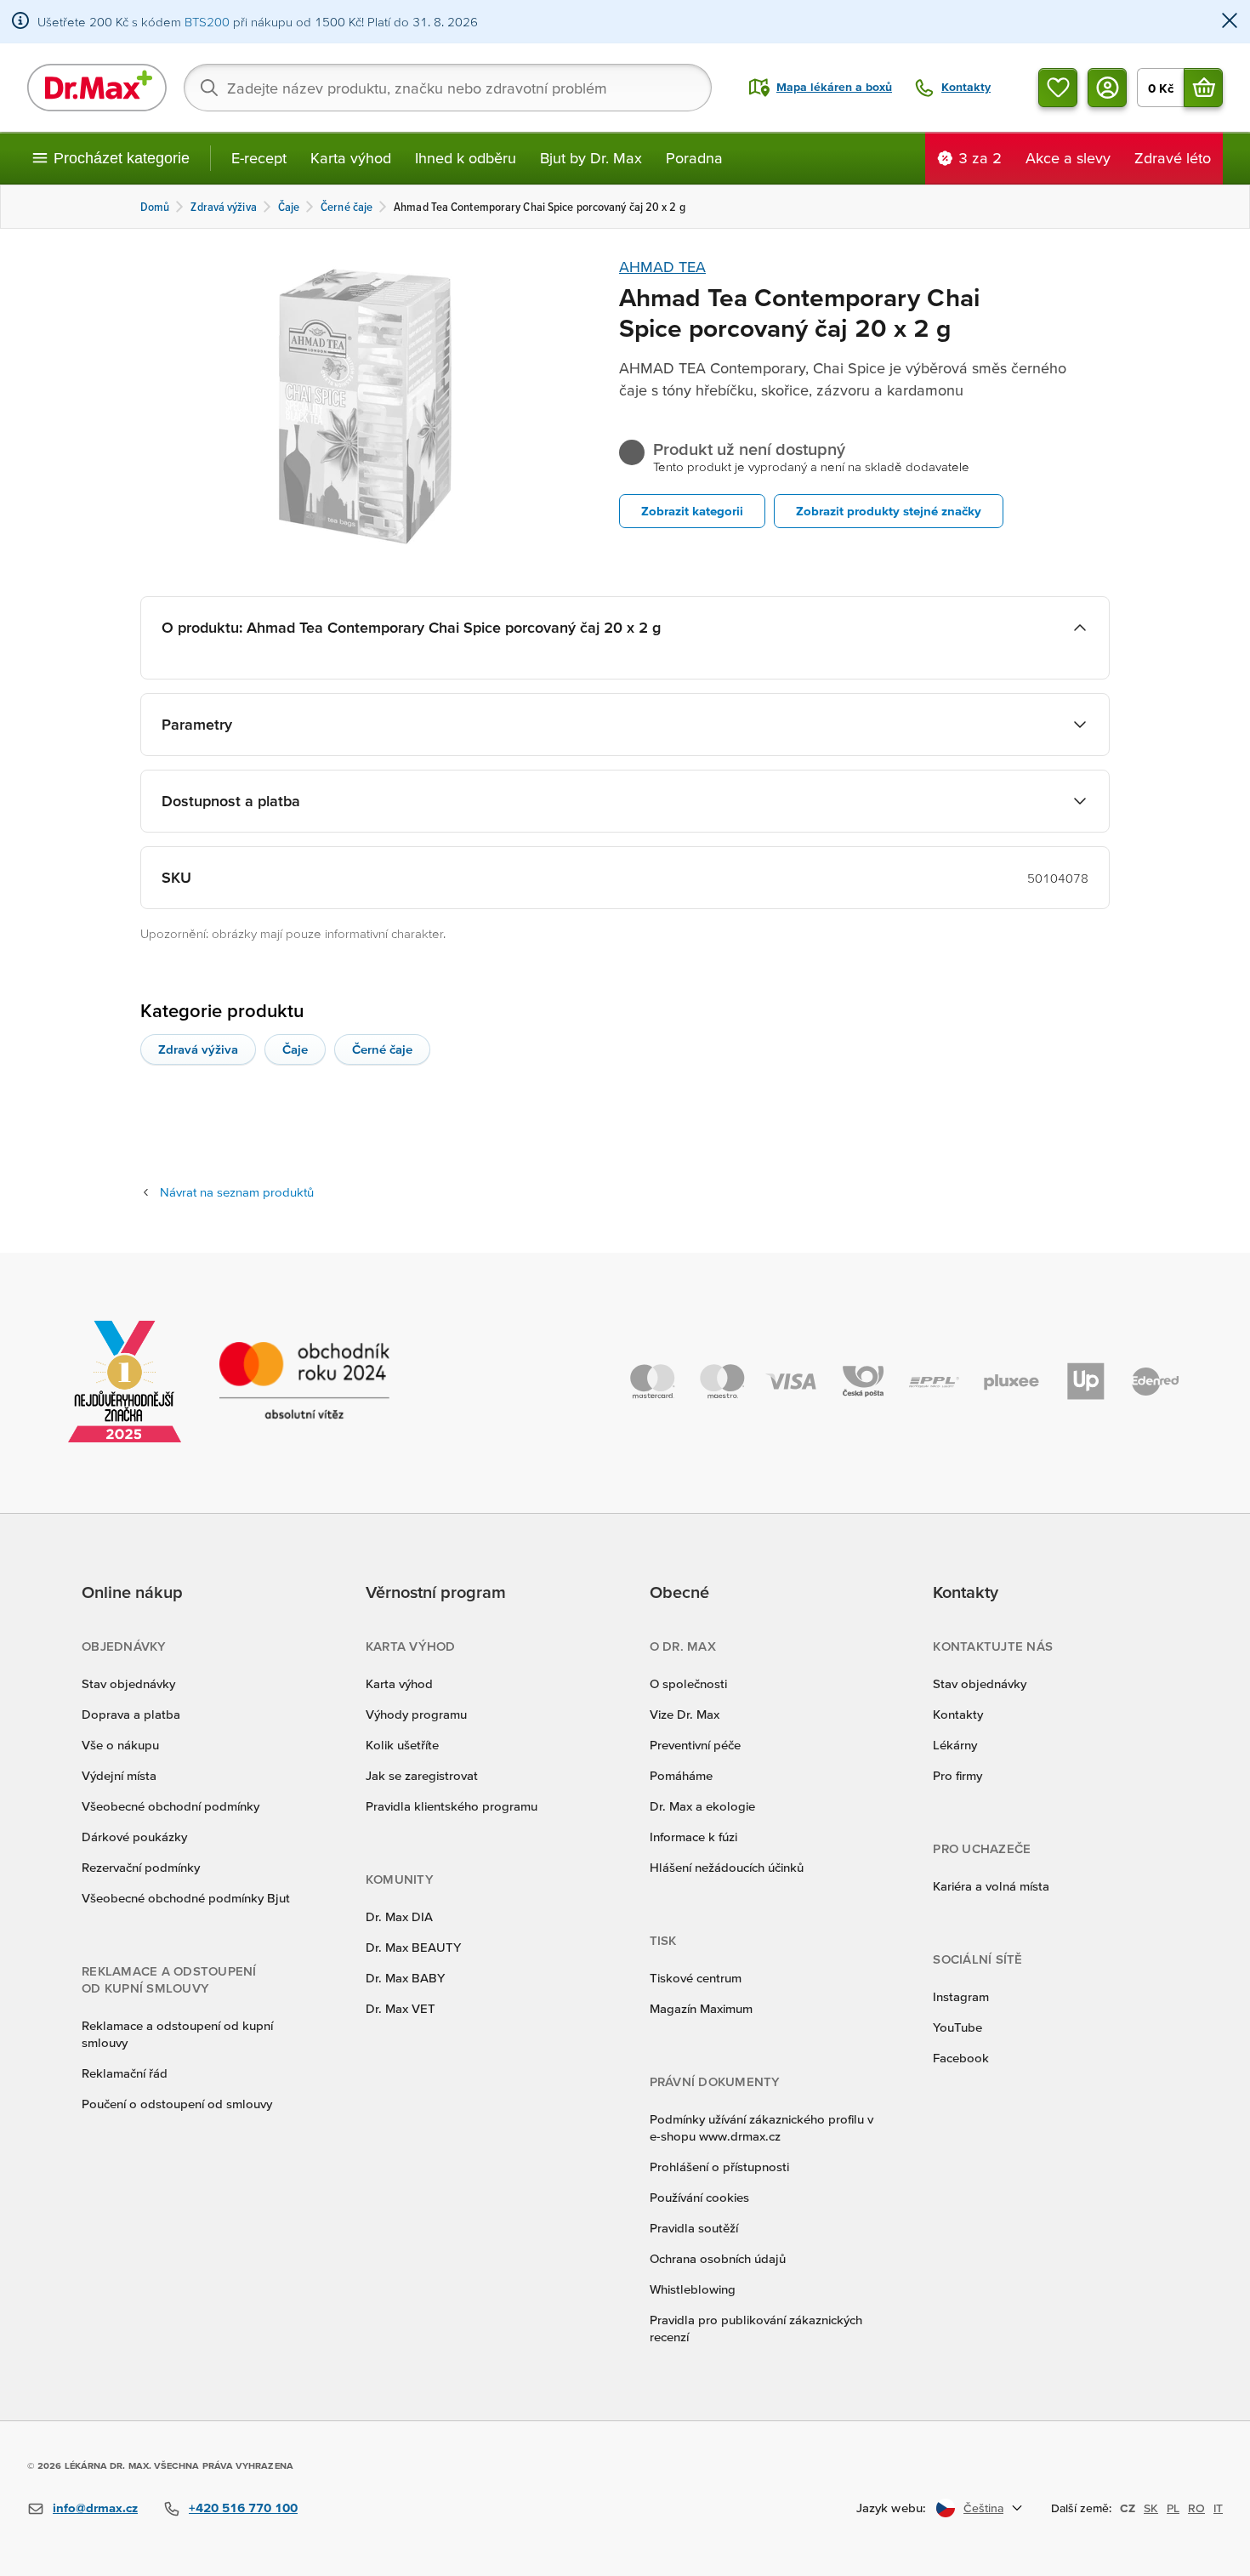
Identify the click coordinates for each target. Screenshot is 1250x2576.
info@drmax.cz (95, 2508)
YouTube (957, 2027)
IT (1218, 2508)
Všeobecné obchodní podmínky (170, 1806)
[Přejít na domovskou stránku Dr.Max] (97, 88)
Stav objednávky (128, 1683)
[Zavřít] (1230, 22)
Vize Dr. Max (685, 1714)
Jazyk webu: (891, 2508)
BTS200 (207, 22)
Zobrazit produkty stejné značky (889, 511)
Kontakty (958, 1714)
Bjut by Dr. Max (591, 158)
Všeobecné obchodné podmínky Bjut (186, 1898)
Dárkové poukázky (134, 1837)
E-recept (259, 158)
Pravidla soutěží (694, 2228)
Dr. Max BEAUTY (413, 1947)
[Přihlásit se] (1107, 88)
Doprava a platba (131, 1714)
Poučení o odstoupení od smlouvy (177, 2104)
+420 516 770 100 (243, 2508)
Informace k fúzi (693, 1837)
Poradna (694, 158)
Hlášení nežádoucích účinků (727, 1867)
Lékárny (955, 1745)
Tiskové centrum (696, 1978)
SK (1151, 2508)
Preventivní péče (695, 1745)
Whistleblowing (693, 2289)
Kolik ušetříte (402, 1745)
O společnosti (688, 1683)
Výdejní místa (119, 1775)
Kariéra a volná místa (991, 1886)
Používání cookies (699, 2197)
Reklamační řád (125, 2073)
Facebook (961, 2058)
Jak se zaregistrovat (422, 1775)
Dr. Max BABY (405, 1978)
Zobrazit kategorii (692, 511)
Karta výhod (351, 158)
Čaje (295, 1049)
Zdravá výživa (198, 1049)
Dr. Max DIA (399, 1916)
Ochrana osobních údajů (718, 2258)
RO (1196, 2508)
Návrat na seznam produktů (237, 1192)
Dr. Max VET (401, 2008)
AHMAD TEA (662, 267)
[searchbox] (448, 88)
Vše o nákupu (120, 1745)
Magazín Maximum (701, 2008)
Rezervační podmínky (141, 1867)
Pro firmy (957, 1775)
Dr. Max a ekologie (702, 1806)
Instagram (961, 1996)
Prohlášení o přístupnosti (719, 2167)
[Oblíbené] (1058, 88)
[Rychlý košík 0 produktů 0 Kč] (1203, 88)
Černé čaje (382, 1049)
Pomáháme (681, 1775)
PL (1173, 2508)
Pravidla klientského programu (452, 1806)
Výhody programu (416, 1714)
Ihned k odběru (466, 158)
